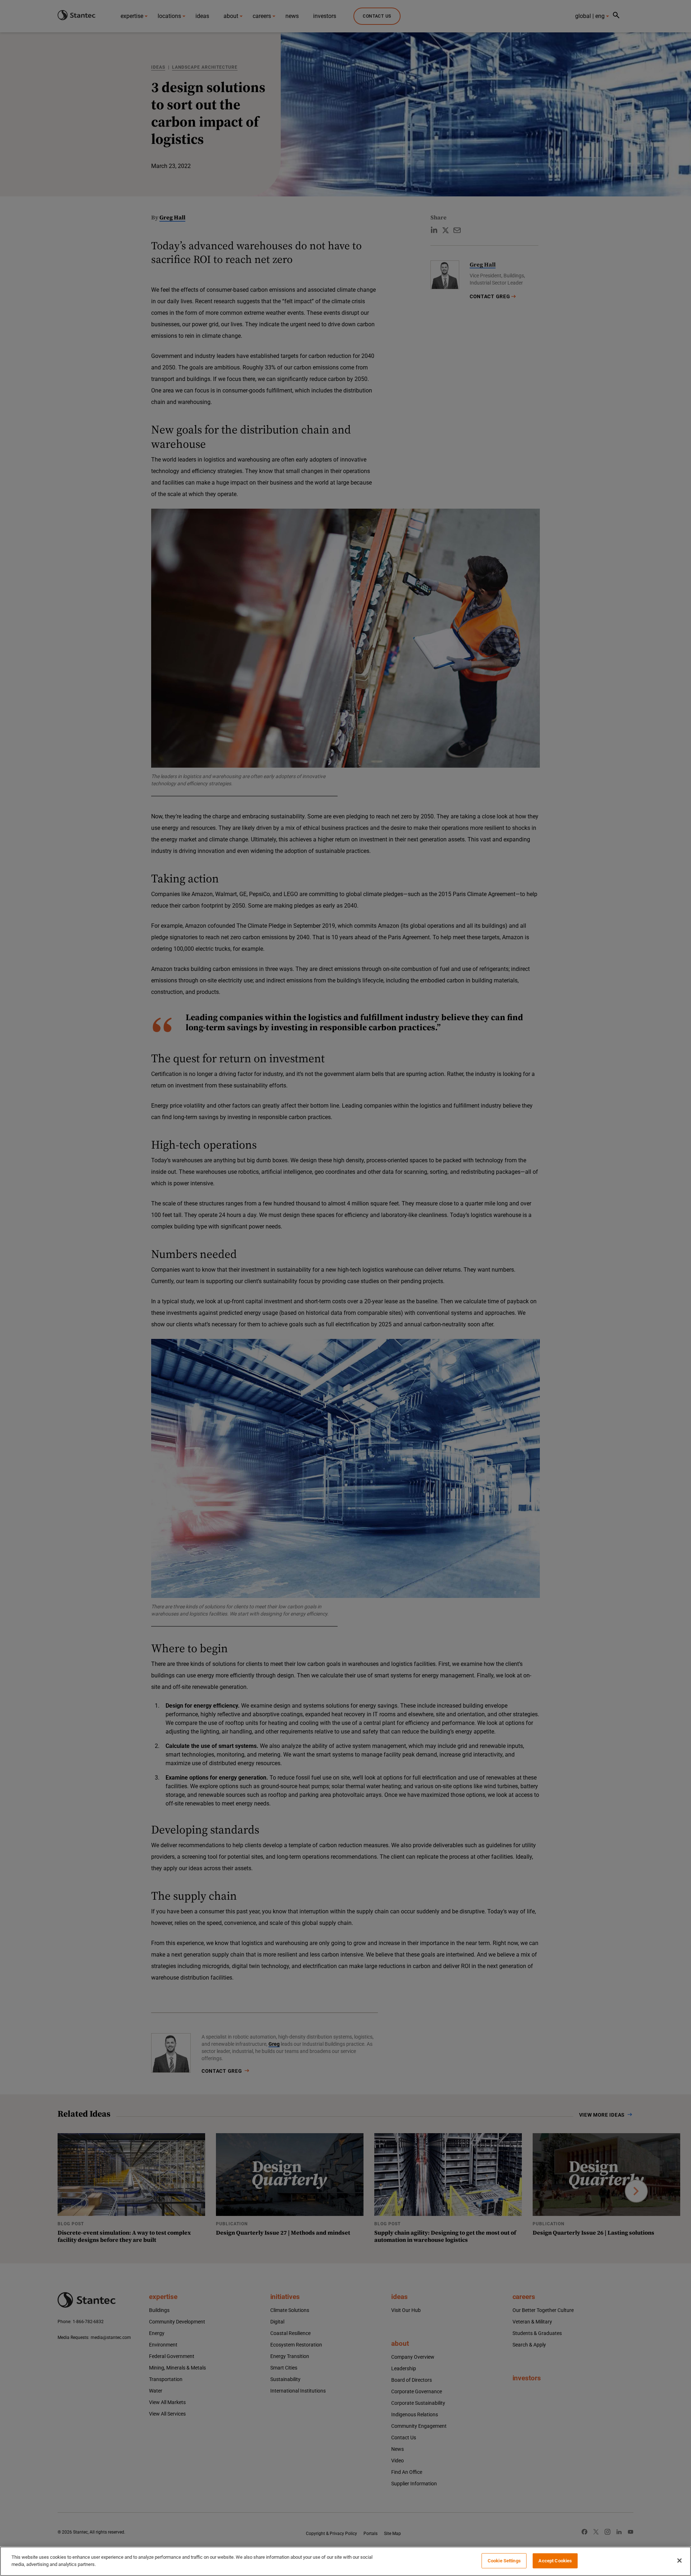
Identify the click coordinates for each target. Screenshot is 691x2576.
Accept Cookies (555, 2561)
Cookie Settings (504, 2561)
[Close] (679, 2561)
